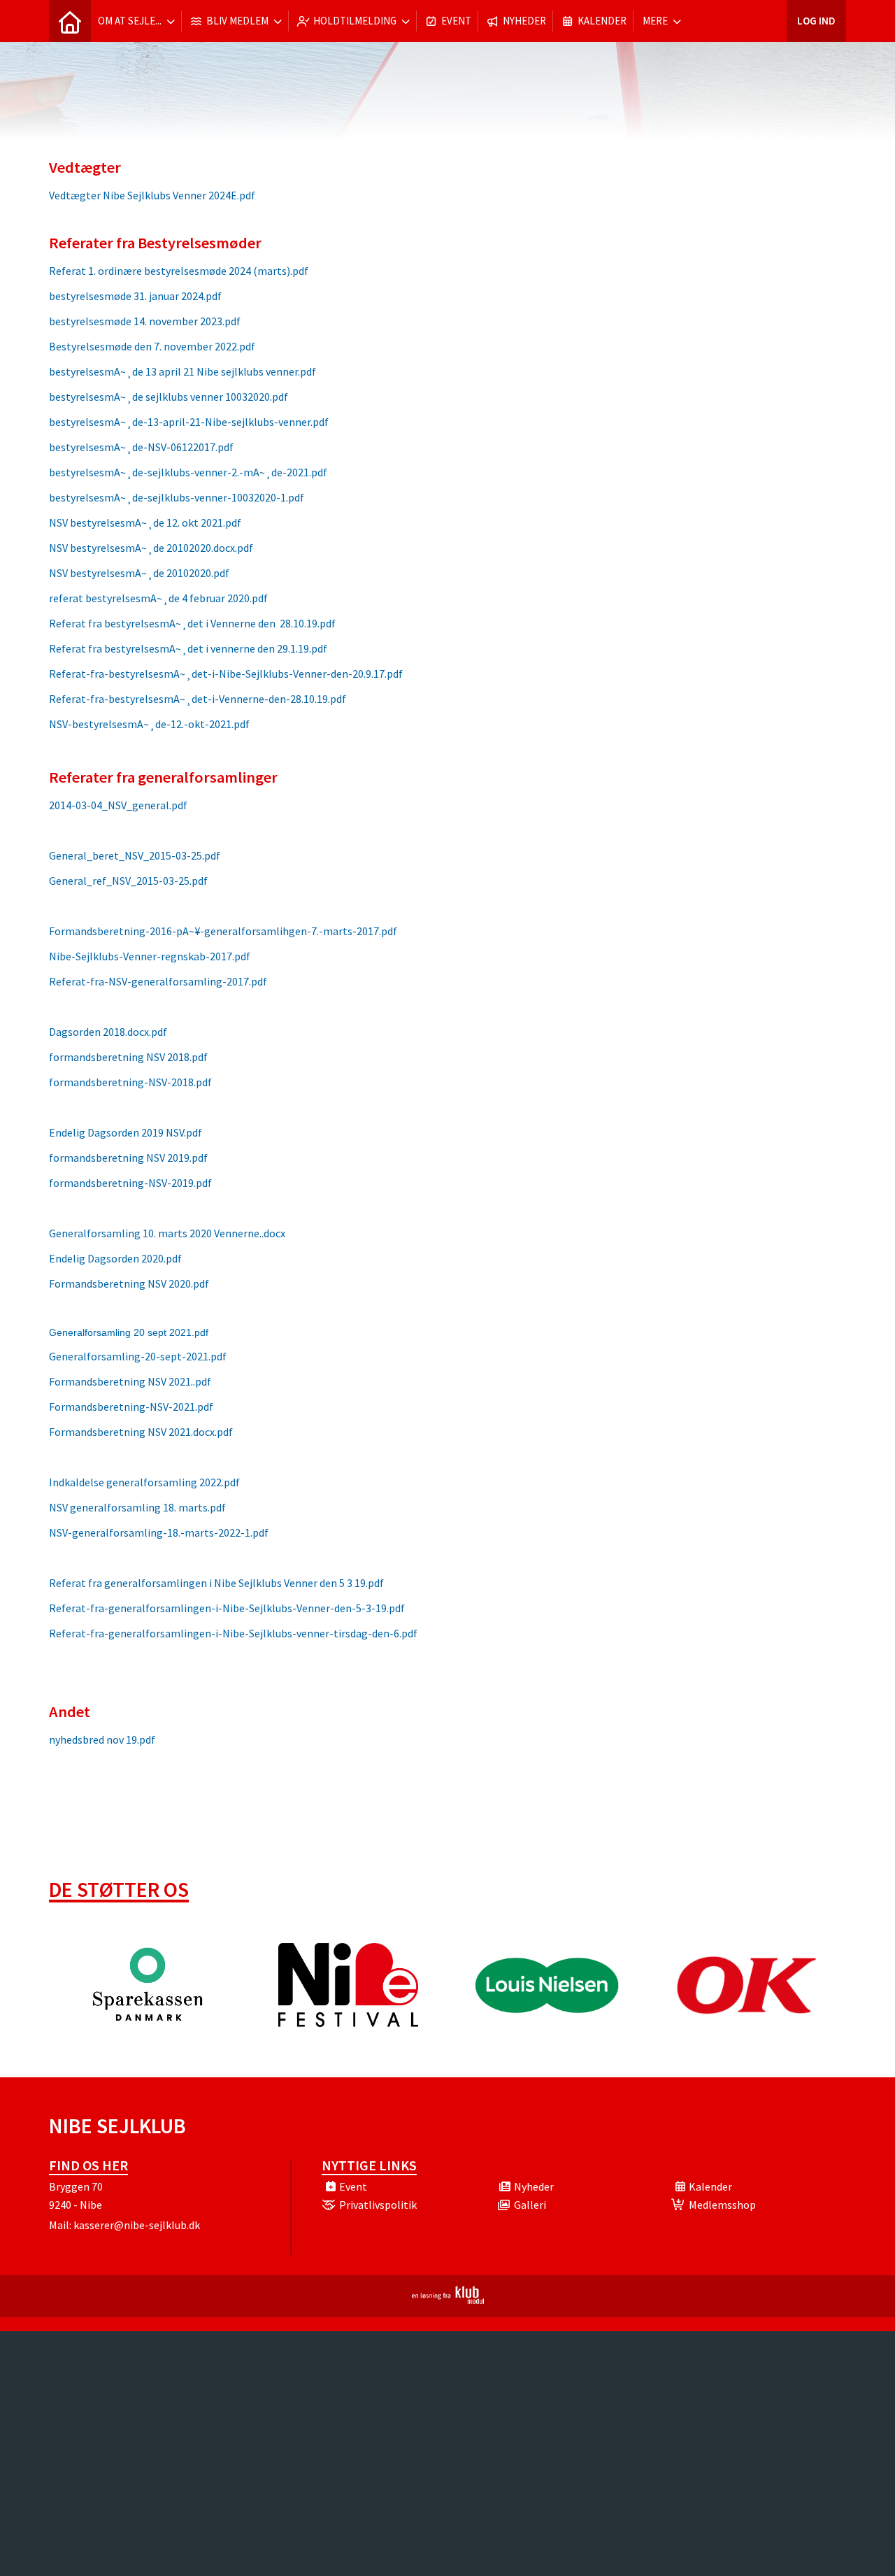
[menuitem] (70, 21)
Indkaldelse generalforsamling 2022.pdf (144, 1482)
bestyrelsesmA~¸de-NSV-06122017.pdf (141, 447)
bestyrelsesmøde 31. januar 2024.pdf (135, 296)
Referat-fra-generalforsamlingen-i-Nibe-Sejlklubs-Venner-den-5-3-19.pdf (227, 1608)
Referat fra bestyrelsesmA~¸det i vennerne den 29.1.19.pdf (188, 648)
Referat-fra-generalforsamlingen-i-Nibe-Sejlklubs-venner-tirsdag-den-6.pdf (233, 1633)
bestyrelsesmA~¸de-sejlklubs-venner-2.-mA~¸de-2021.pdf (188, 472)
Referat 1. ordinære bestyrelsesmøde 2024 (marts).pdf (179, 271)
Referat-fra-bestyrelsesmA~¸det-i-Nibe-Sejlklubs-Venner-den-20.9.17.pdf (226, 674)
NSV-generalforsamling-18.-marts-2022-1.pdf (159, 1532)
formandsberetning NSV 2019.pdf (128, 1158)
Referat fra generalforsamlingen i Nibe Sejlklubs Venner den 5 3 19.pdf (216, 1583)
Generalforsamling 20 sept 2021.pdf (129, 1332)
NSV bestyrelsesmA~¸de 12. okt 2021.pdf (145, 522)
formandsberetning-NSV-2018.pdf (130, 1082)
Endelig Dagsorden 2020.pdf (115, 1258)
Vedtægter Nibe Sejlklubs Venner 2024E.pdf (152, 195)
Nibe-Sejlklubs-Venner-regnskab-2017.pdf (150, 956)
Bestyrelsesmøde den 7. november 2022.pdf (152, 346)
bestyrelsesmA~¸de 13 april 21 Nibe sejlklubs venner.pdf (182, 371)
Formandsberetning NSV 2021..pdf (130, 1381)
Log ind (816, 21)
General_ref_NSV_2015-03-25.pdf (128, 881)
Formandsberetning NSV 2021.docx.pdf (141, 1432)
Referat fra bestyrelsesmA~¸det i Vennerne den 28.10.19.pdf (192, 623)
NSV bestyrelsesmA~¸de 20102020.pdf (139, 573)
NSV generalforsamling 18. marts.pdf (137, 1507)
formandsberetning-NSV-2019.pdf (130, 1183)
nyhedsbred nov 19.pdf (102, 1739)
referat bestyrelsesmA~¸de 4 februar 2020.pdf (158, 598)
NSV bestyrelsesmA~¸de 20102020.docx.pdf (151, 548)
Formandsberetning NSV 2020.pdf (129, 1283)
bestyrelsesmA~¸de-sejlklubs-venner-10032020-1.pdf (177, 497)
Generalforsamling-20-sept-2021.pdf (138, 1356)
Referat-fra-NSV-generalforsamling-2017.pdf (158, 981)
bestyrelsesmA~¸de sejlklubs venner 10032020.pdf (169, 397)
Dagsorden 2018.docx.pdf (108, 1032)
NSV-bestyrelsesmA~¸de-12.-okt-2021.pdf (149, 724)
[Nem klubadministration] (448, 2300)
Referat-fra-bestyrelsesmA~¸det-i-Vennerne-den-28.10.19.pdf (198, 699)
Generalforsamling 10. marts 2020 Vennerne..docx (167, 1233)
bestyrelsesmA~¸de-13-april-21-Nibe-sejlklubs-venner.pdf (189, 422)
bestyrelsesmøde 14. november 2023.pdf (145, 321)
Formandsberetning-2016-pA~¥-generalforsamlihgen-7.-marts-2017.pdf (223, 931)
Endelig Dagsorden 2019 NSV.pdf (126, 1132)
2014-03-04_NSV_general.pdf (118, 805)
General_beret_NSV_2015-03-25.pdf (135, 855)
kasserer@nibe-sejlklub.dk (137, 2225)
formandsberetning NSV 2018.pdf (128, 1057)
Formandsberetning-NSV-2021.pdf (131, 1407)
